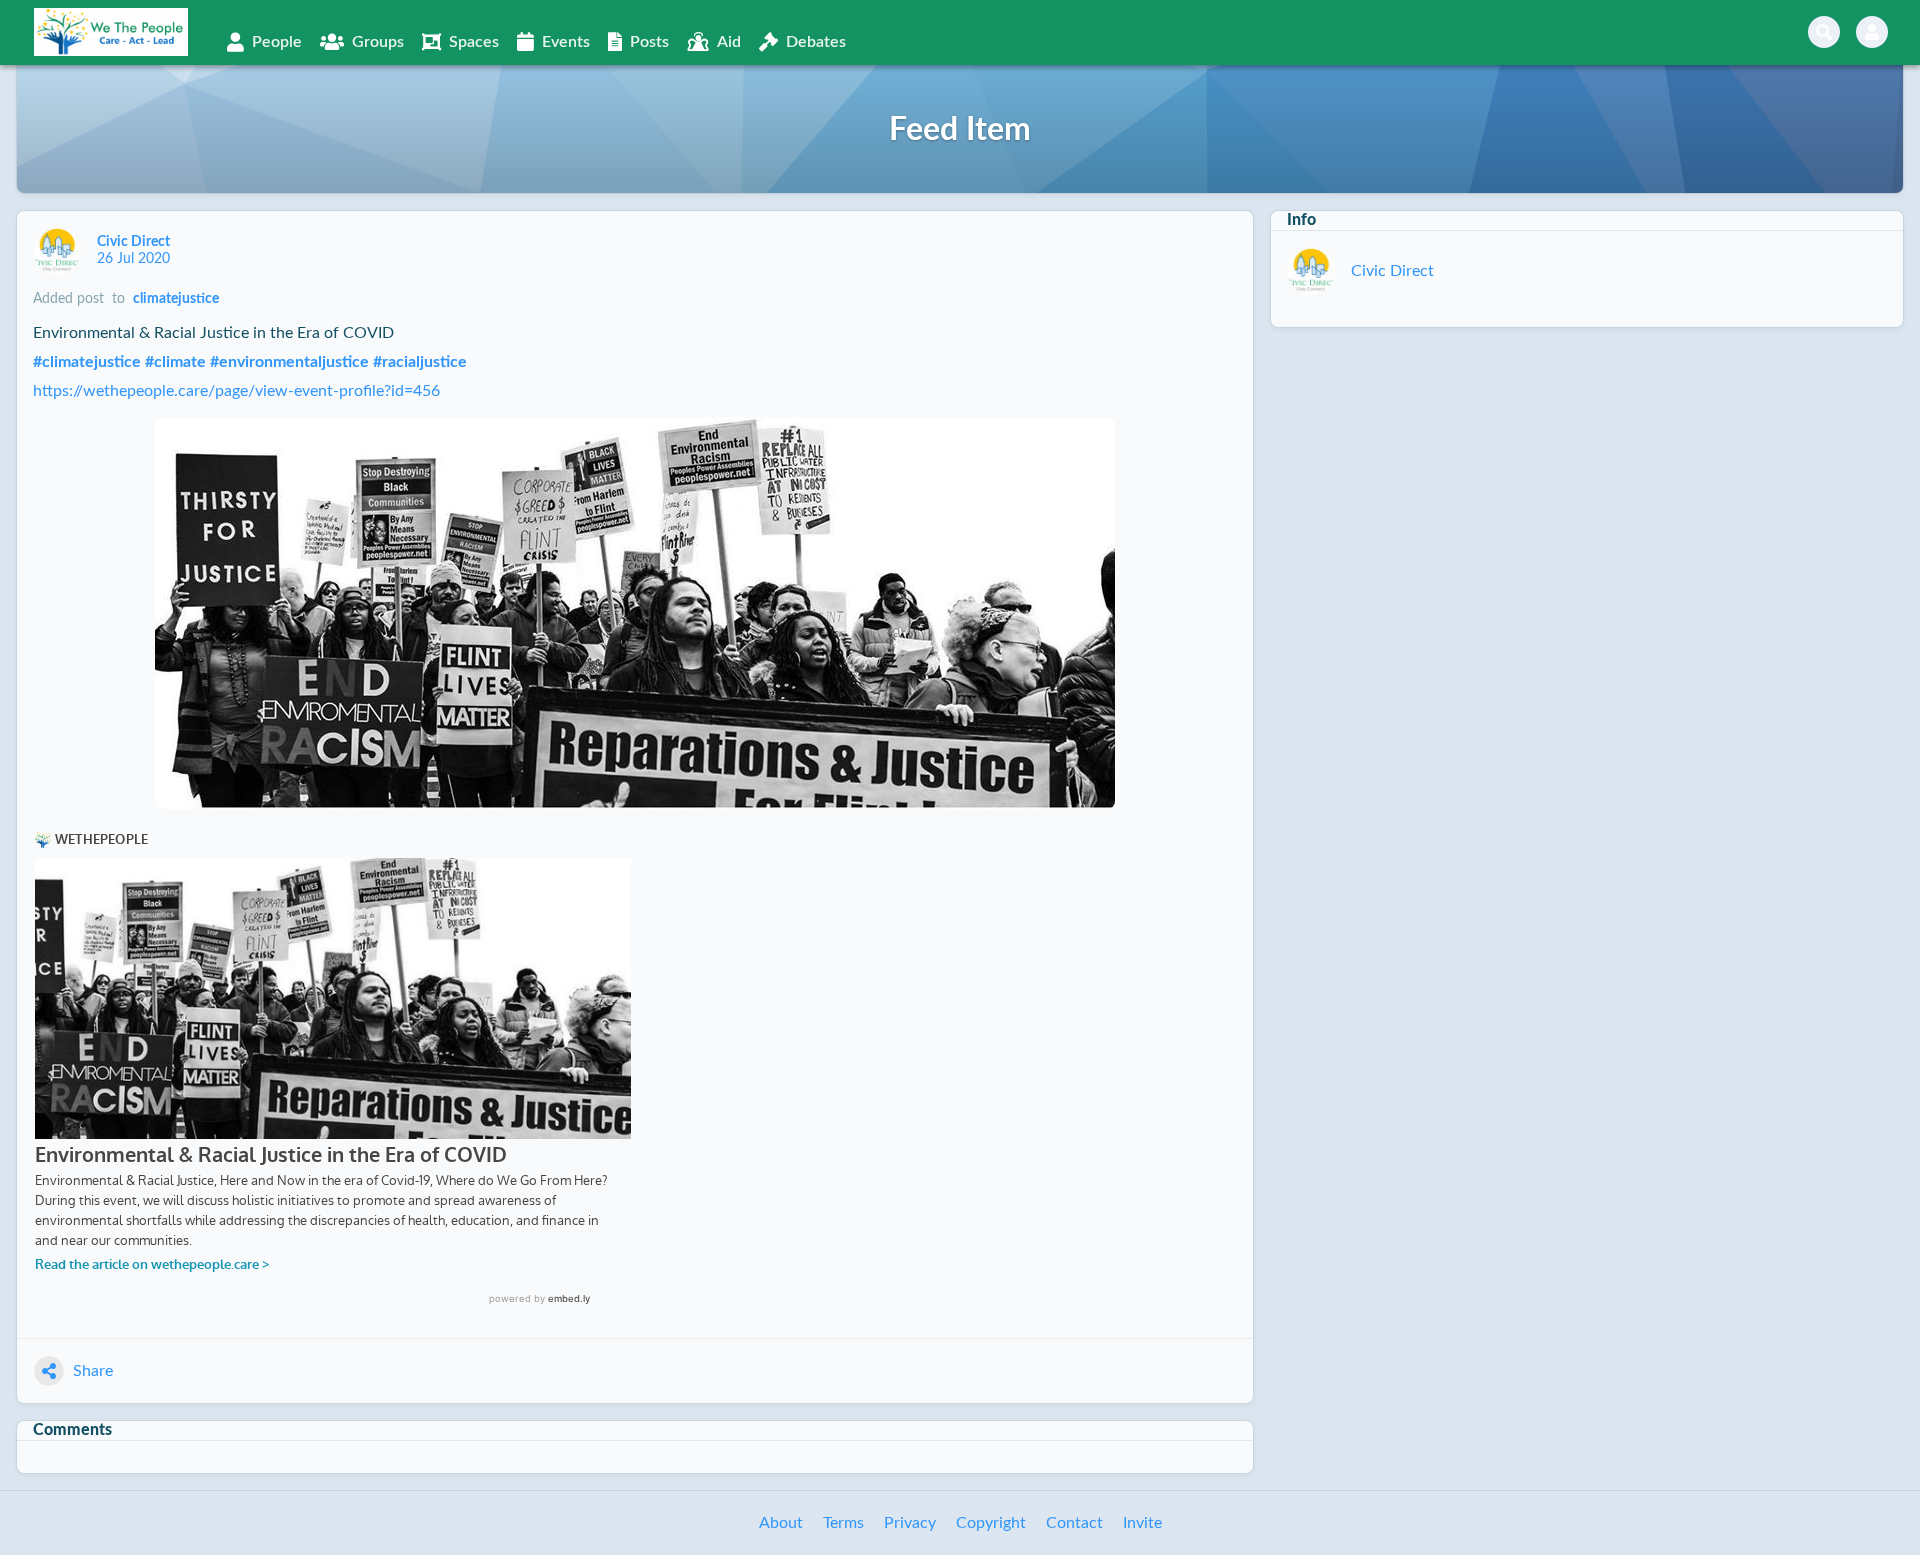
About (781, 1523)
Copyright (991, 1523)
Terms (843, 1523)
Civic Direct (135, 242)
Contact (1074, 1523)
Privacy (910, 1523)
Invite (1142, 1523)
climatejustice (176, 299)
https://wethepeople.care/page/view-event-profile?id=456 (236, 391)
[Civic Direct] (57, 251)
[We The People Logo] (111, 32)
